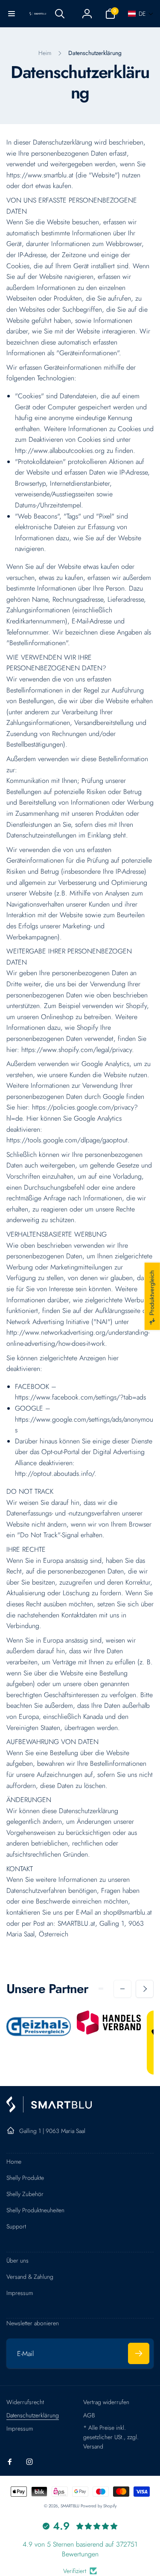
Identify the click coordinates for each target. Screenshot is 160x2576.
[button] (12, 14)
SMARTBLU (71, 2506)
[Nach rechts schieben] (145, 1989)
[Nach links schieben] (122, 1989)
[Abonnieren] (139, 2353)
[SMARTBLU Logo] (49, 2110)
